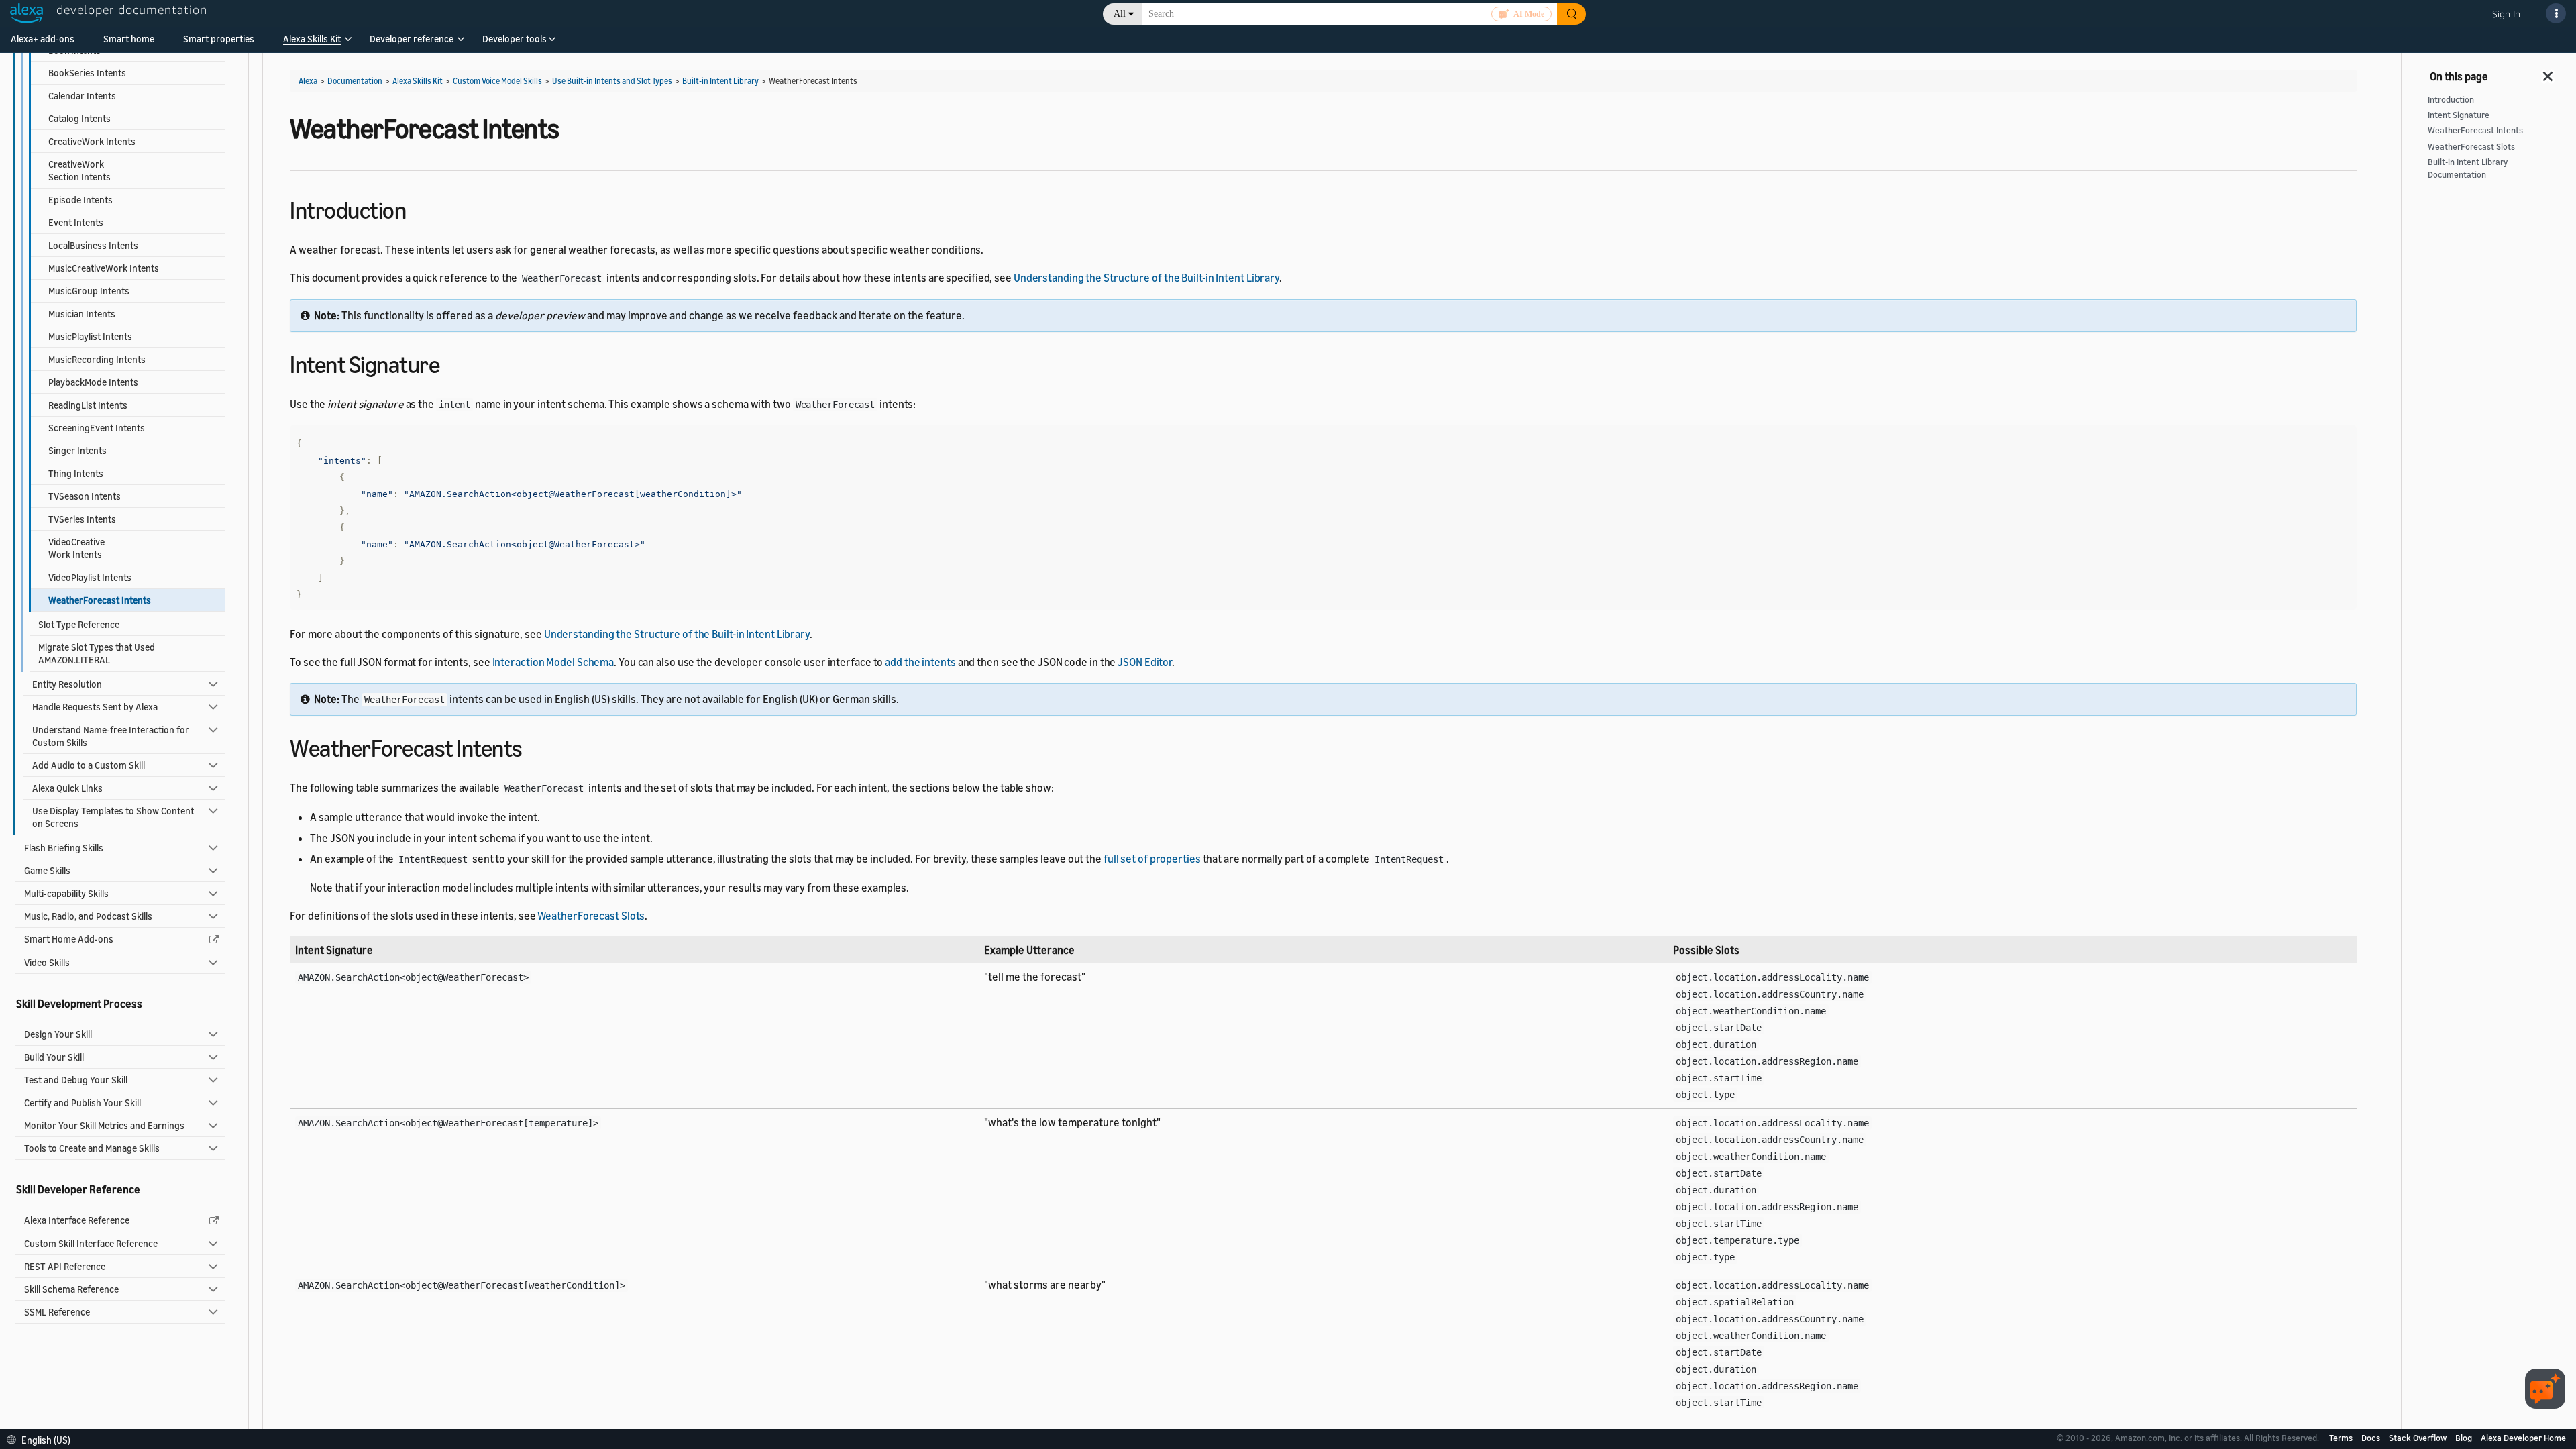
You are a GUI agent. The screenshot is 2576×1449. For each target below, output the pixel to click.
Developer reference (412, 39)
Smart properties (219, 39)
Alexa (308, 81)
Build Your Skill (54, 1057)
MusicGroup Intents (89, 291)
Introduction (2451, 100)
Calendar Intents (82, 96)
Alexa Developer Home (2523, 1438)
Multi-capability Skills (66, 893)
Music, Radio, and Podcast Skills (88, 916)
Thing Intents (76, 473)
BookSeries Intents (87, 73)
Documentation (355, 81)
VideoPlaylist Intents (90, 577)
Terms (2342, 1438)
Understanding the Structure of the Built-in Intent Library (1146, 278)
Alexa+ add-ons (43, 39)
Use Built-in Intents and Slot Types (612, 81)
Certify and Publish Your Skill (83, 1103)
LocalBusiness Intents (93, 245)
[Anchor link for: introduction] (418, 208)
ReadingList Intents (88, 405)
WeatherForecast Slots (591, 916)
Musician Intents (82, 314)
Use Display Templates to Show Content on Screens (113, 817)
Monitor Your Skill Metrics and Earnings (104, 1125)
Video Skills (47, 962)
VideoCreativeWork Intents (76, 548)
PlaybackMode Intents (93, 382)
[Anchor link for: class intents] (534, 746)
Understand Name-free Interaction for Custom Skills (111, 736)
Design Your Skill (58, 1034)
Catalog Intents (79, 118)
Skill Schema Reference (71, 1289)
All (1120, 14)
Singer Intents (77, 450)
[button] (312, 43)
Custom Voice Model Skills (497, 81)
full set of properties (1152, 859)
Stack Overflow (2419, 1438)
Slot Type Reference (79, 624)
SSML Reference (57, 1312)
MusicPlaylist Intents (90, 336)
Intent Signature (2459, 115)
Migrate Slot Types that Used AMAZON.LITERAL (97, 653)
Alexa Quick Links (67, 788)
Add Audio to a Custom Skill (89, 765)
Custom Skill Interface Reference (91, 1243)
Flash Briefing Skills (64, 848)
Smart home (129, 39)
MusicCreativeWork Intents (104, 268)
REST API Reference (65, 1266)
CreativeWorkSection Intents (79, 170)
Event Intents (76, 222)
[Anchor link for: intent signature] (451, 363)
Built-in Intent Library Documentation (2468, 168)
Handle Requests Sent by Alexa (95, 707)
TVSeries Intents (82, 519)
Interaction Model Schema (553, 662)
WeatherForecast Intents (2475, 130)
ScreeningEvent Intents (97, 428)
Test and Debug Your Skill (76, 1080)
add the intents (920, 662)
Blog (2465, 1438)
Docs (2372, 1438)
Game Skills (47, 870)
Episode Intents (80, 200)
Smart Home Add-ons (69, 939)
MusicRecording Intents (97, 359)
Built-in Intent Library (720, 81)
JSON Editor (1145, 662)
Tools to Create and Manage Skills (92, 1148)
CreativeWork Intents (92, 141)
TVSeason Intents (85, 496)
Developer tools (515, 39)
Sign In (2506, 14)
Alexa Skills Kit (312, 39)
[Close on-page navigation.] (2548, 72)
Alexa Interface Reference (77, 1220)
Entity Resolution (67, 684)
